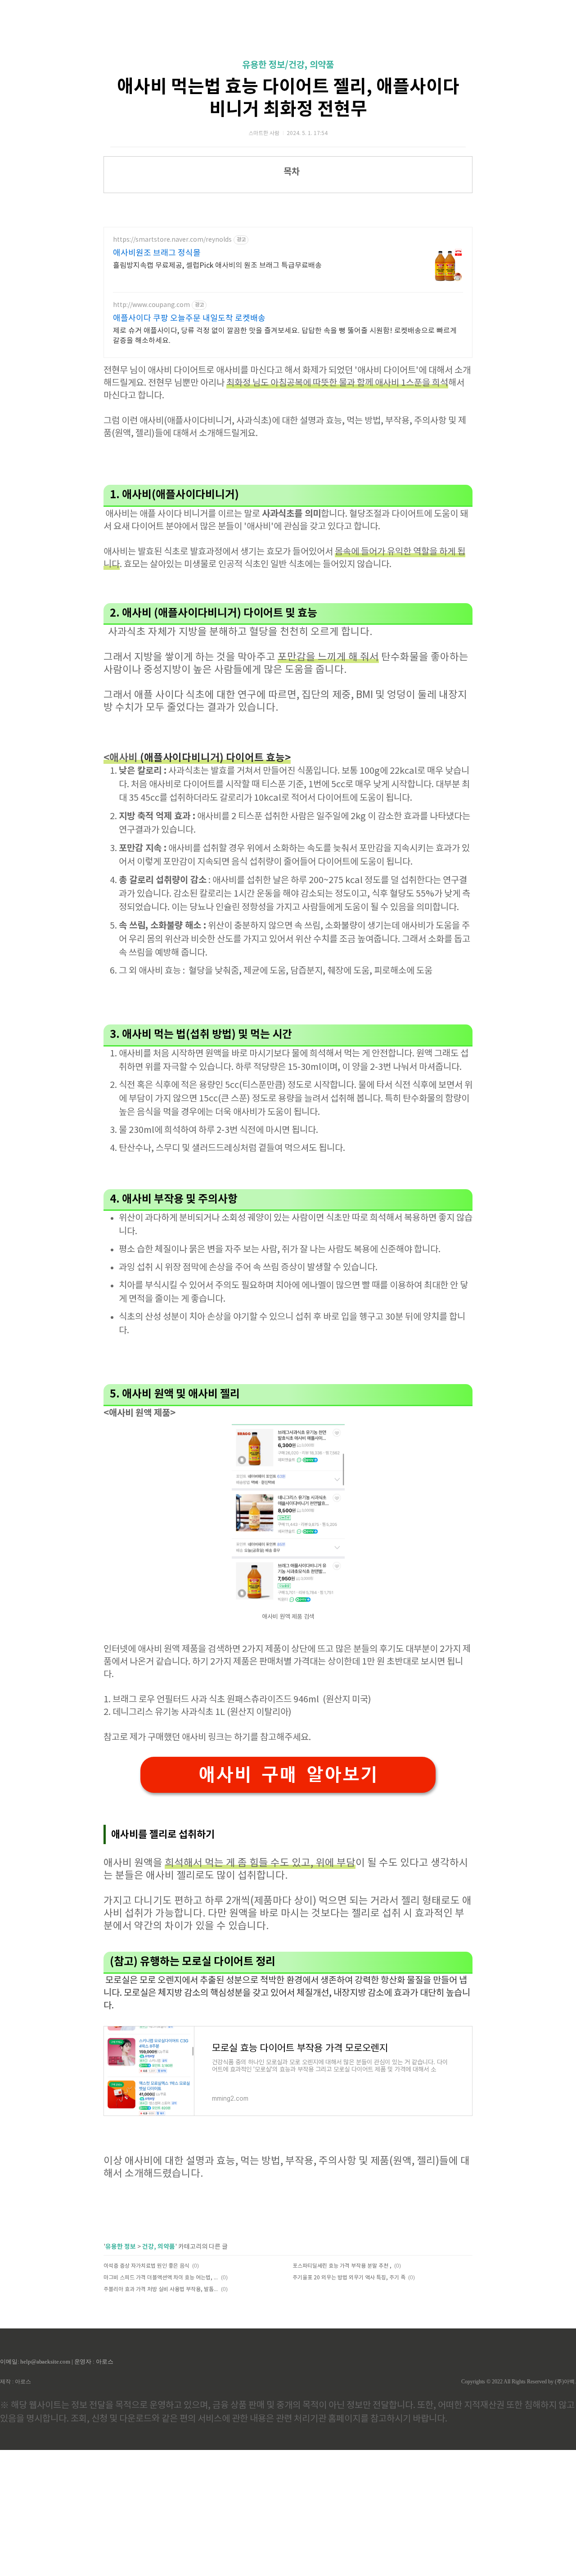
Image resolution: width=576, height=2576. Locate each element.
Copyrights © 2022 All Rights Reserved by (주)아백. (519, 2382)
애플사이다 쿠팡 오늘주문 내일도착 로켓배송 (189, 318)
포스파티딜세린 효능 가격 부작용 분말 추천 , (342, 2266)
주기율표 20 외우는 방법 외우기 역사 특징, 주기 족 (349, 2278)
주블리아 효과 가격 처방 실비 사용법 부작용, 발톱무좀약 (161, 2290)
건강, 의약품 (159, 2247)
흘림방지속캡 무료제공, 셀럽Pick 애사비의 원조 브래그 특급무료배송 (217, 266)
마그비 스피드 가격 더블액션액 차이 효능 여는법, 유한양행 (161, 2278)
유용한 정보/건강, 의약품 (288, 65)
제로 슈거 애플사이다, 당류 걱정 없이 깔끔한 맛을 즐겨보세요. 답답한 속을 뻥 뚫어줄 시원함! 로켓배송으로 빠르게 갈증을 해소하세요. (285, 336)
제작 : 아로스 (16, 2382)
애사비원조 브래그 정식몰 (157, 253)
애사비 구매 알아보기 (288, 1775)
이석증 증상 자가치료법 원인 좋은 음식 (146, 2266)
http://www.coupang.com (151, 305)
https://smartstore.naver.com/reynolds (172, 240)
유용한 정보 (121, 2247)
